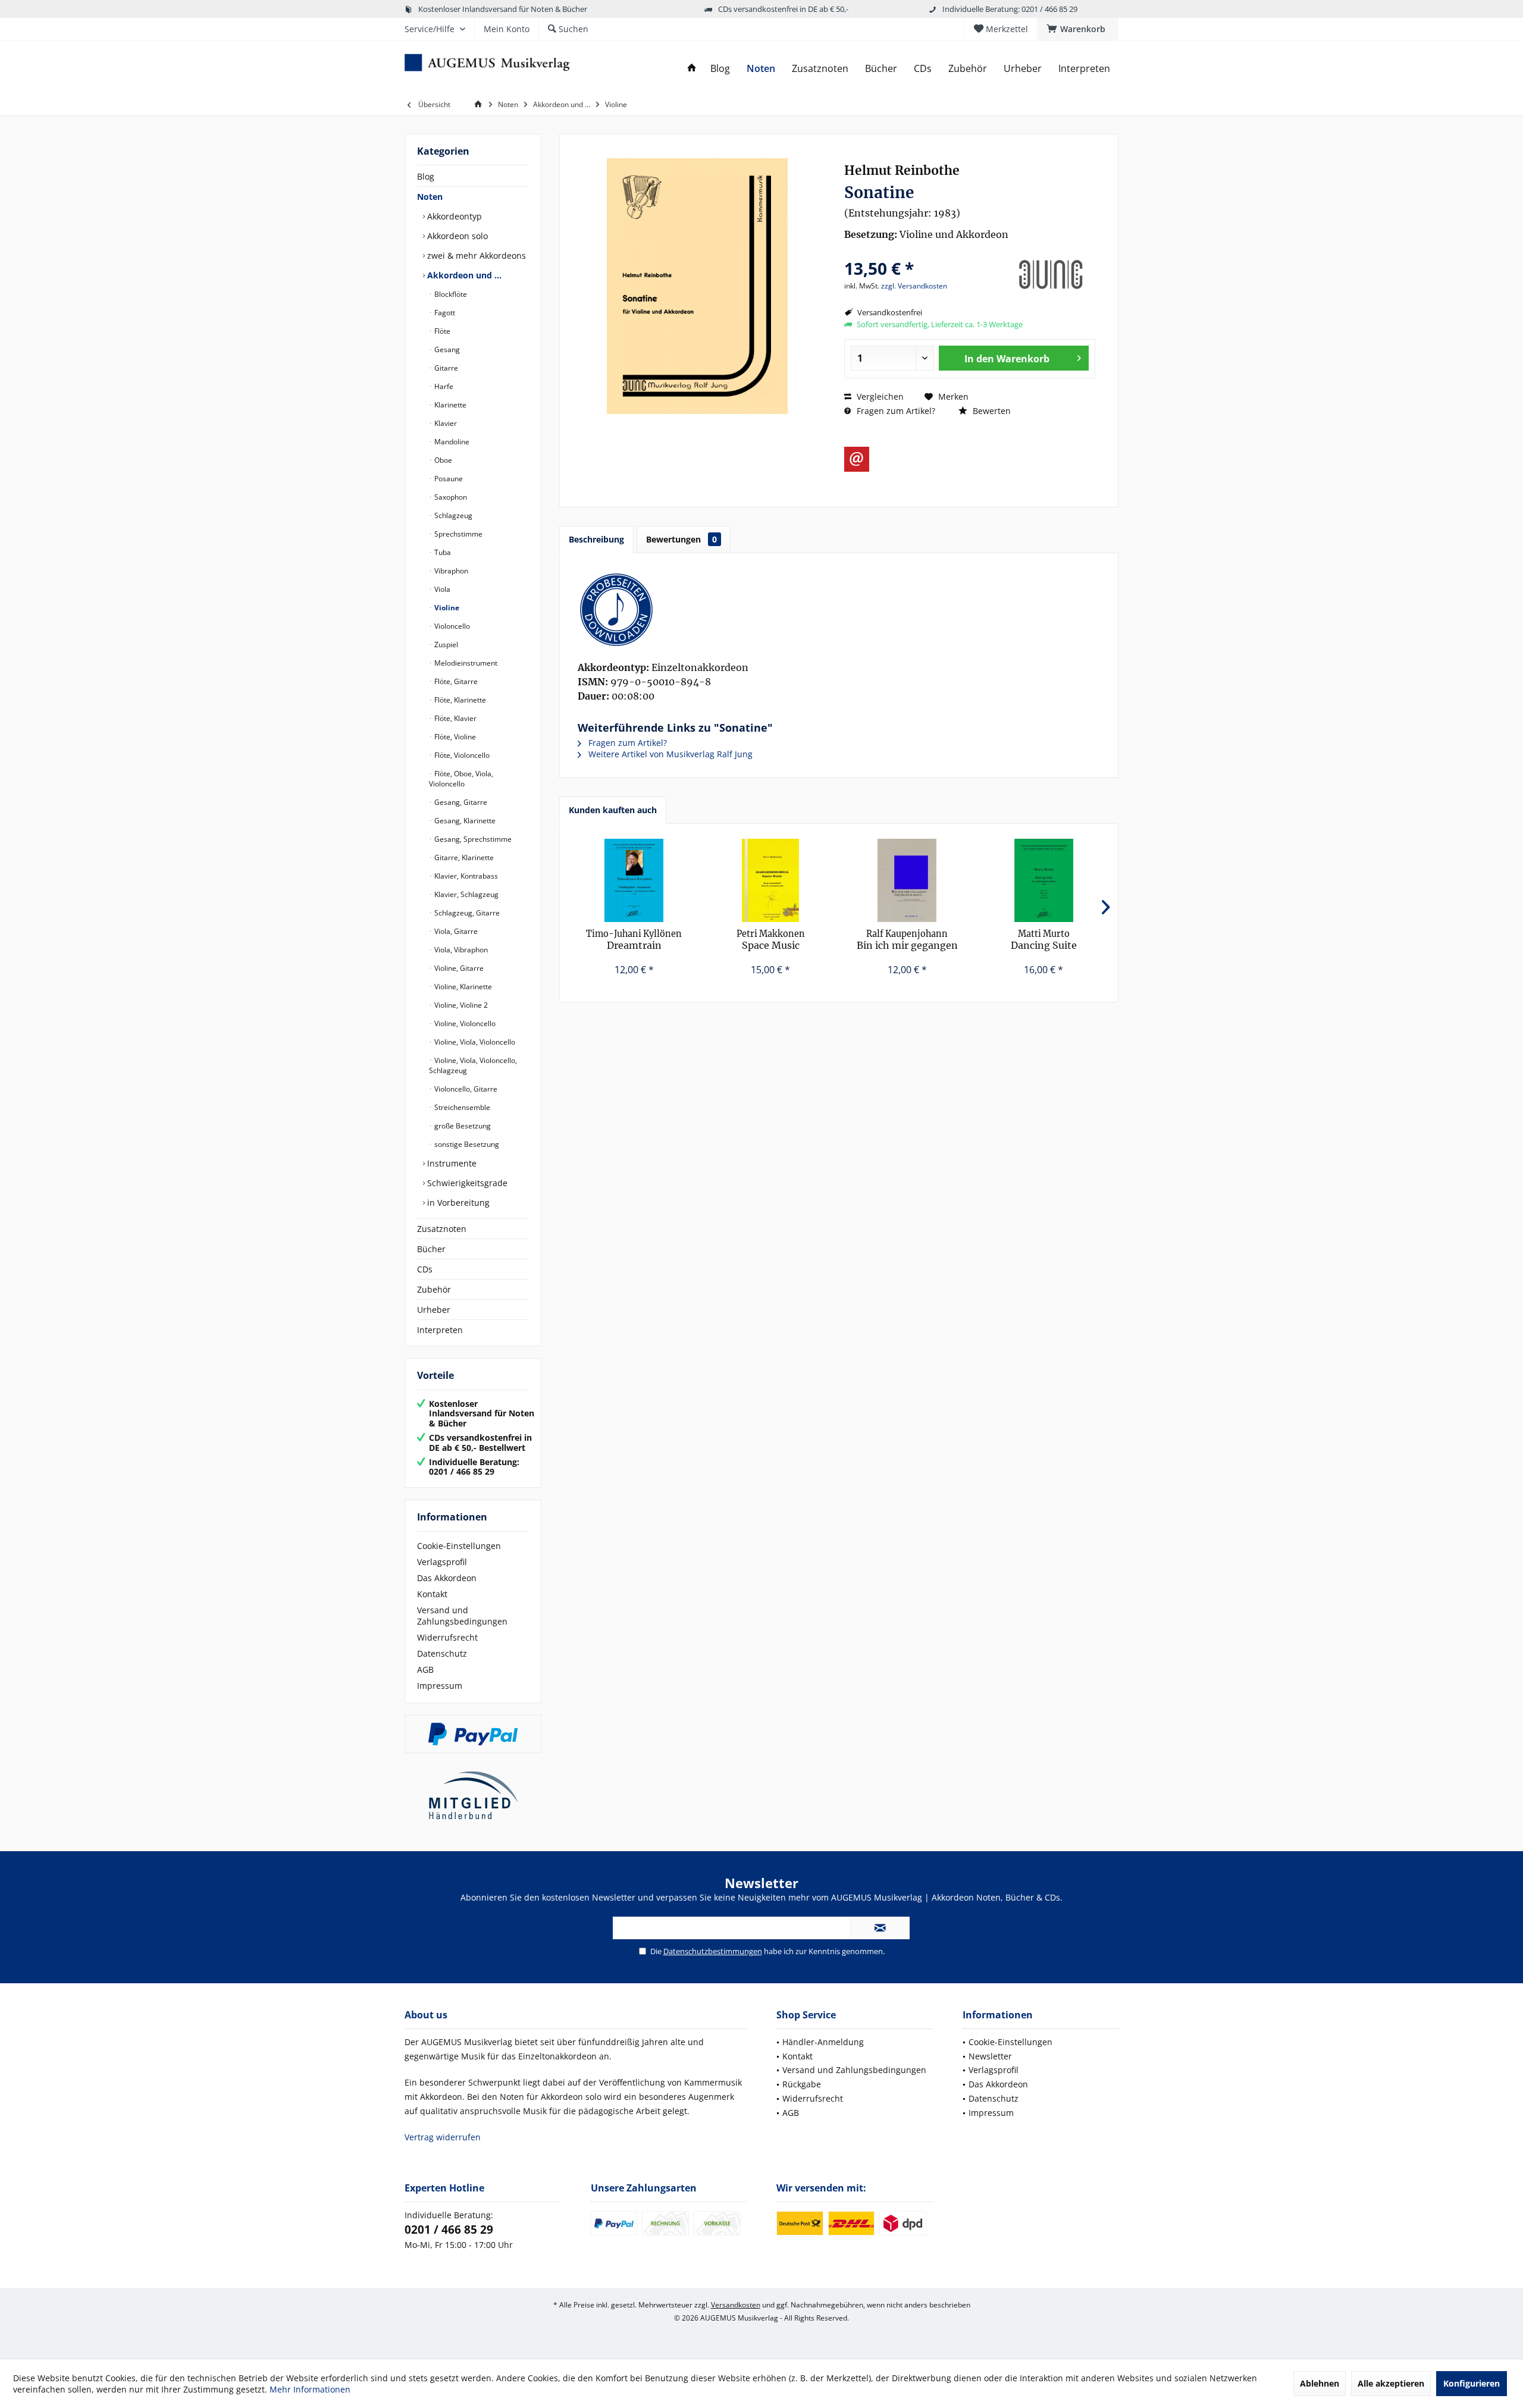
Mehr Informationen (310, 2389)
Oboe (442, 460)
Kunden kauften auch (613, 810)
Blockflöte (450, 294)
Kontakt (432, 1594)
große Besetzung (462, 1126)
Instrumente (451, 1163)
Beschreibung (596, 539)
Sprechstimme (457, 534)
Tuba (442, 552)
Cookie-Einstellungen (459, 1546)
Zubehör (434, 1289)
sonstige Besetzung (466, 1144)
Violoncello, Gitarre (465, 1089)
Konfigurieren (1472, 2383)
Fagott (444, 313)
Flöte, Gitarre (455, 681)
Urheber (434, 1310)
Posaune (448, 479)
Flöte (441, 331)
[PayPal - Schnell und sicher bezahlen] (473, 1734)
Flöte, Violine (454, 737)
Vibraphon (450, 571)
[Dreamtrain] (634, 880)
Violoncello (451, 626)
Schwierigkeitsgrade (466, 1183)
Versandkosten (736, 2305)
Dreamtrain (634, 940)
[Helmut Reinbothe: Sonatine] (839, 610)
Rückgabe (802, 2084)
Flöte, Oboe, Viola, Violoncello (461, 779)
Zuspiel (445, 645)
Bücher (431, 1249)
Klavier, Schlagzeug (466, 894)
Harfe (443, 386)
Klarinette (449, 405)
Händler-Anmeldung (823, 2042)
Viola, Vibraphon (460, 950)
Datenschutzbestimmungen (713, 1951)
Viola (441, 589)
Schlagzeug (452, 515)
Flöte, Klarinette (459, 700)
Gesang (446, 349)
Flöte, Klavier (455, 718)
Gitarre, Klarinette (463, 857)
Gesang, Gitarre (460, 802)
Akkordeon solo (456, 236)
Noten (430, 197)
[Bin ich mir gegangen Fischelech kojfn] (907, 880)
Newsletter (990, 2056)
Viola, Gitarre (455, 931)
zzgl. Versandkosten (914, 286)
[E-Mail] (857, 459)
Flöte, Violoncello (461, 755)
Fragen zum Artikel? (895, 411)
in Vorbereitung (457, 1203)
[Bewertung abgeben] (924, 253)
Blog (426, 176)
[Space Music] (771, 880)
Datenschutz (442, 1653)
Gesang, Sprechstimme (472, 839)
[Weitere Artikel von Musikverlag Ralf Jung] (1051, 275)
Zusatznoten (442, 1229)
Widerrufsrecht (447, 1637)
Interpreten (440, 1330)
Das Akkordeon (447, 1578)
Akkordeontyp (453, 216)
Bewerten (991, 411)
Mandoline (451, 442)
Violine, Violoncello (464, 1023)
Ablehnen (1320, 2383)
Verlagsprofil (442, 1562)
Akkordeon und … (463, 275)
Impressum (440, 1686)
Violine (446, 608)
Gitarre (445, 368)
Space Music (771, 940)
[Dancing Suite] (1044, 880)
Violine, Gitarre (458, 968)
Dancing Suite (1044, 940)
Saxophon (450, 497)
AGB (425, 1669)
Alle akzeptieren (1391, 2383)
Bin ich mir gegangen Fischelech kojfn (907, 940)
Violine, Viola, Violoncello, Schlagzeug (473, 1065)
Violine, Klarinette (462, 987)
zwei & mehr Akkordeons (475, 255)
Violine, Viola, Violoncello (474, 1042)
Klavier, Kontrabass (465, 876)
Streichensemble (461, 1107)
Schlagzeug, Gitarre (466, 913)
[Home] (692, 69)
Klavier (445, 423)
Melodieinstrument (465, 663)
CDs (425, 1269)
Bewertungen (681, 539)
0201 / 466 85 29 (449, 2230)
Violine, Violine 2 (460, 1005)
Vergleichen (879, 396)
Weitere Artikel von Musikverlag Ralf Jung (669, 754)
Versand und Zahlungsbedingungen (462, 1616)
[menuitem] (1078, 29)
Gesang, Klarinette (464, 821)
